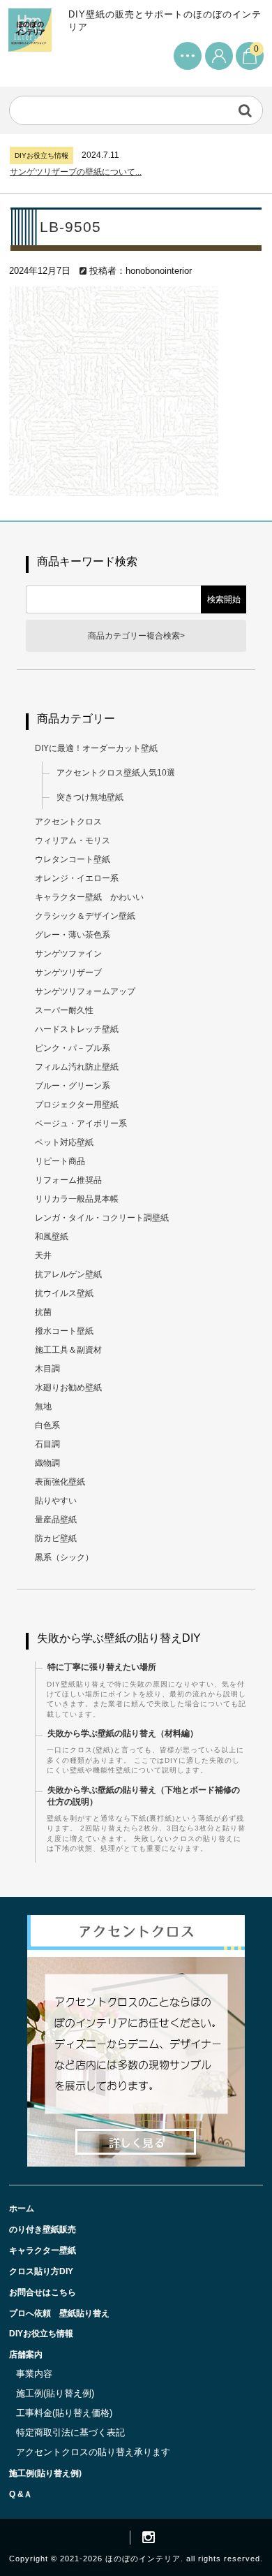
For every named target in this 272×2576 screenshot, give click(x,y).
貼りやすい (56, 1501)
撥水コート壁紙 (64, 1331)
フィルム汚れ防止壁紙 (77, 1067)
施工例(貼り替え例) (55, 2393)
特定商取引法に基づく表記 (70, 2432)
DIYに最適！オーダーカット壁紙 (96, 748)
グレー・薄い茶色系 (73, 935)
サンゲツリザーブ (68, 973)
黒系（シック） (64, 1557)
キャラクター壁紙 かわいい (89, 897)
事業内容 (34, 2374)
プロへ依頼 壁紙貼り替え (59, 2313)
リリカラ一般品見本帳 (77, 1199)
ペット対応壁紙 (64, 1142)
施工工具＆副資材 (68, 1350)
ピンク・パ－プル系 (73, 1048)
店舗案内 (26, 2355)
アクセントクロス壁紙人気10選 (116, 773)
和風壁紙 (52, 1237)
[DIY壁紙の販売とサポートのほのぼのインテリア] (30, 39)
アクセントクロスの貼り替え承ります (93, 2452)
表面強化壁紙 (60, 1482)
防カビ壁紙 (56, 1538)
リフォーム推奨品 (68, 1180)
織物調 (47, 1463)
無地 (43, 1406)
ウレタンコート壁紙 (73, 859)
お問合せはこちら (43, 2292)
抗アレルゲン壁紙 (68, 1274)
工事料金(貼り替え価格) (64, 2413)
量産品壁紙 (56, 1520)
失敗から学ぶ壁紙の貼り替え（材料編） (123, 1733)
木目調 (47, 1369)
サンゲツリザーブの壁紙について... (76, 172)
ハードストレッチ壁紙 (77, 1029)
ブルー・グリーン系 (73, 1086)
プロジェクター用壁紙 (77, 1105)
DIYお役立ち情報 (41, 2334)
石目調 (47, 1444)
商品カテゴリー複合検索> (136, 636)
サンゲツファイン (68, 954)
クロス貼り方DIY (41, 2271)
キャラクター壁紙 (43, 2250)
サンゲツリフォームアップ (85, 991)
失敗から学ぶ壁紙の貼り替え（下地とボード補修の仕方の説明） (144, 1796)
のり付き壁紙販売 (43, 2229)
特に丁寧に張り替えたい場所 (102, 1667)
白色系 (47, 1425)
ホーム (22, 2208)
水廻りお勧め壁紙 (68, 1388)
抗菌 (43, 1312)
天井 (43, 1256)
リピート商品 (60, 1161)
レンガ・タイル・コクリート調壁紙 (102, 1218)
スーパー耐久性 (64, 1010)
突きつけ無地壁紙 (90, 797)
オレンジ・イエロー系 (77, 878)
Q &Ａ (21, 2494)
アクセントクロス (68, 822)
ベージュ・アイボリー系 (81, 1123)
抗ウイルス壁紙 (64, 1293)
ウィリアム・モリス (73, 841)
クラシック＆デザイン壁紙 (85, 916)
